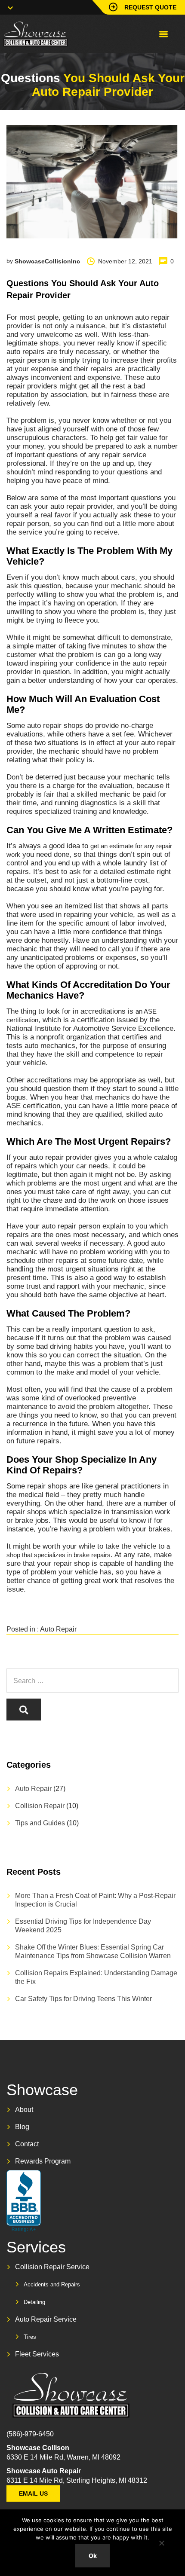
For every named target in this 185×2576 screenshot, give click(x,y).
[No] (161, 2543)
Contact (27, 2144)
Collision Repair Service (52, 2267)
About (24, 2110)
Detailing (34, 2302)
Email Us (33, 2493)
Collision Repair (40, 1806)
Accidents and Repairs (52, 2284)
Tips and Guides (40, 1823)
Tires (30, 2337)
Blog (22, 2127)
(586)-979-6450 (30, 2434)
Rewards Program (43, 2161)
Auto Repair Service (46, 2319)
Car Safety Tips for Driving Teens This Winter (83, 1999)
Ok (93, 2556)
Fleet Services (37, 2354)
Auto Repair (58, 1629)
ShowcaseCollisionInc (47, 261)
